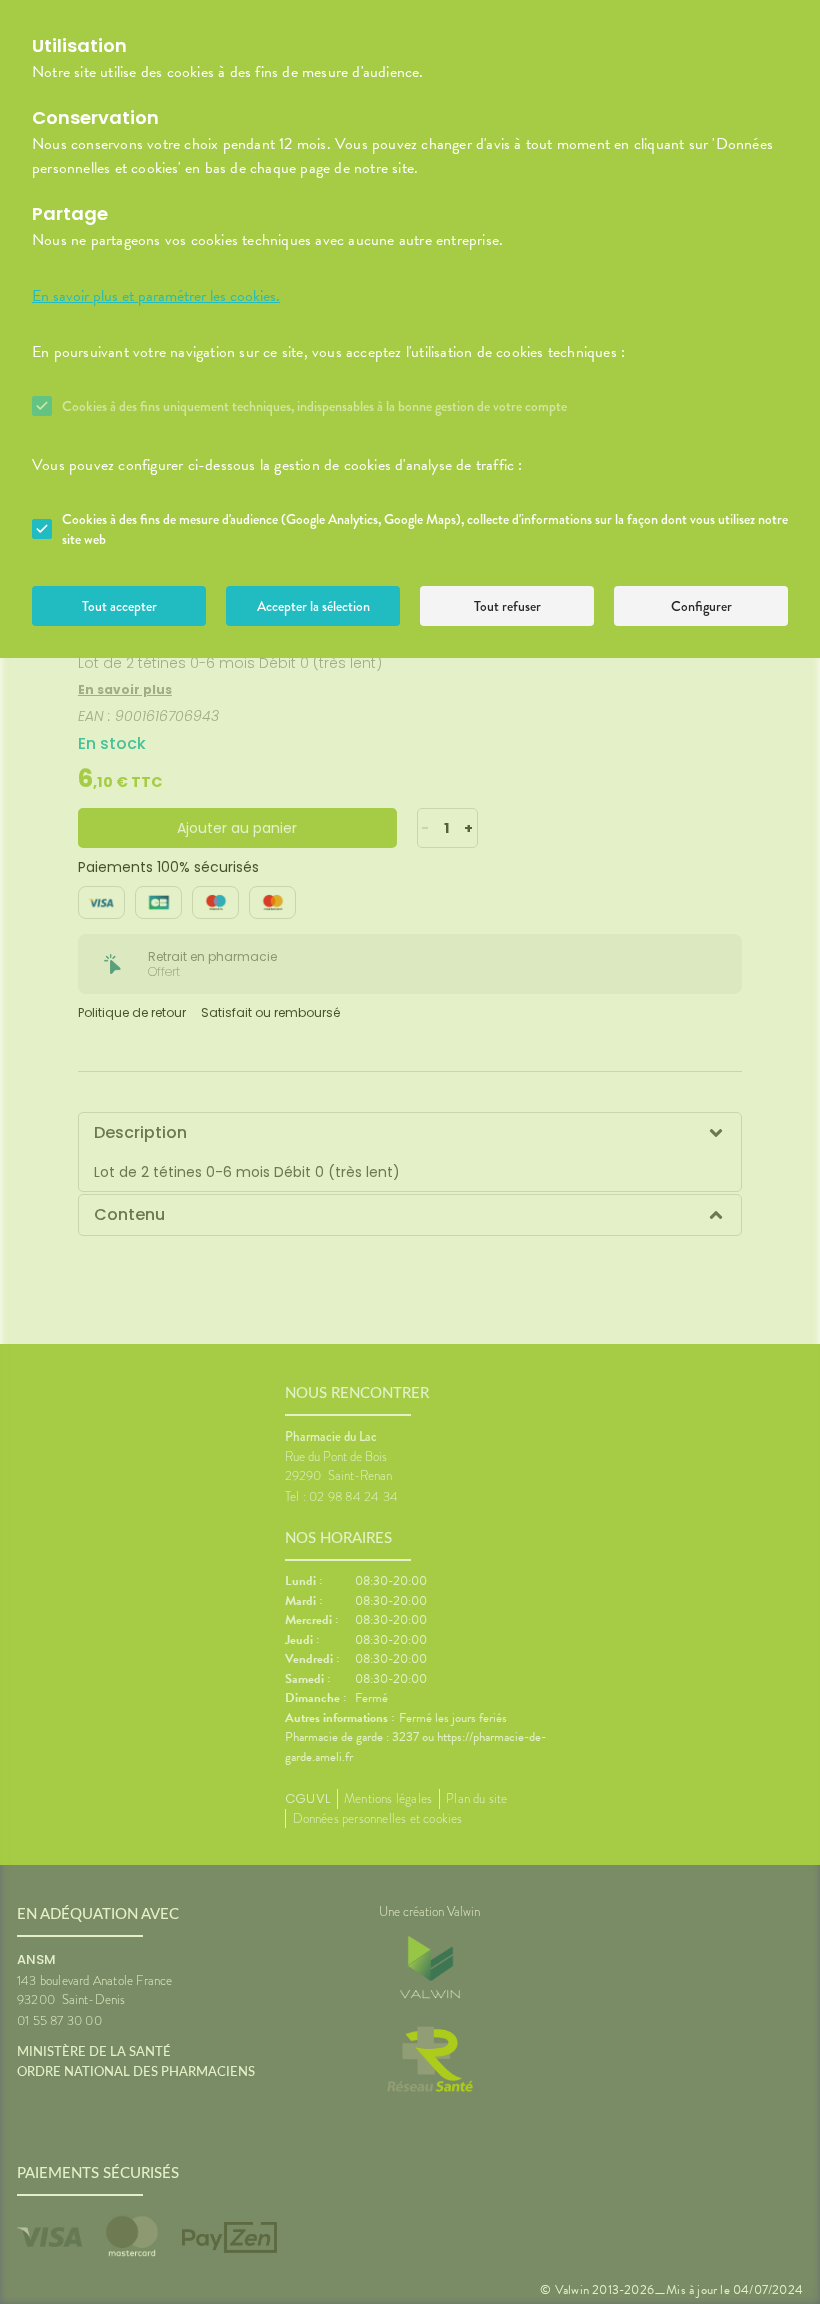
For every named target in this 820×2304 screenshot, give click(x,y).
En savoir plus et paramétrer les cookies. (156, 296)
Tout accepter (119, 606)
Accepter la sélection (313, 606)
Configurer (701, 606)
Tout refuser (507, 606)
